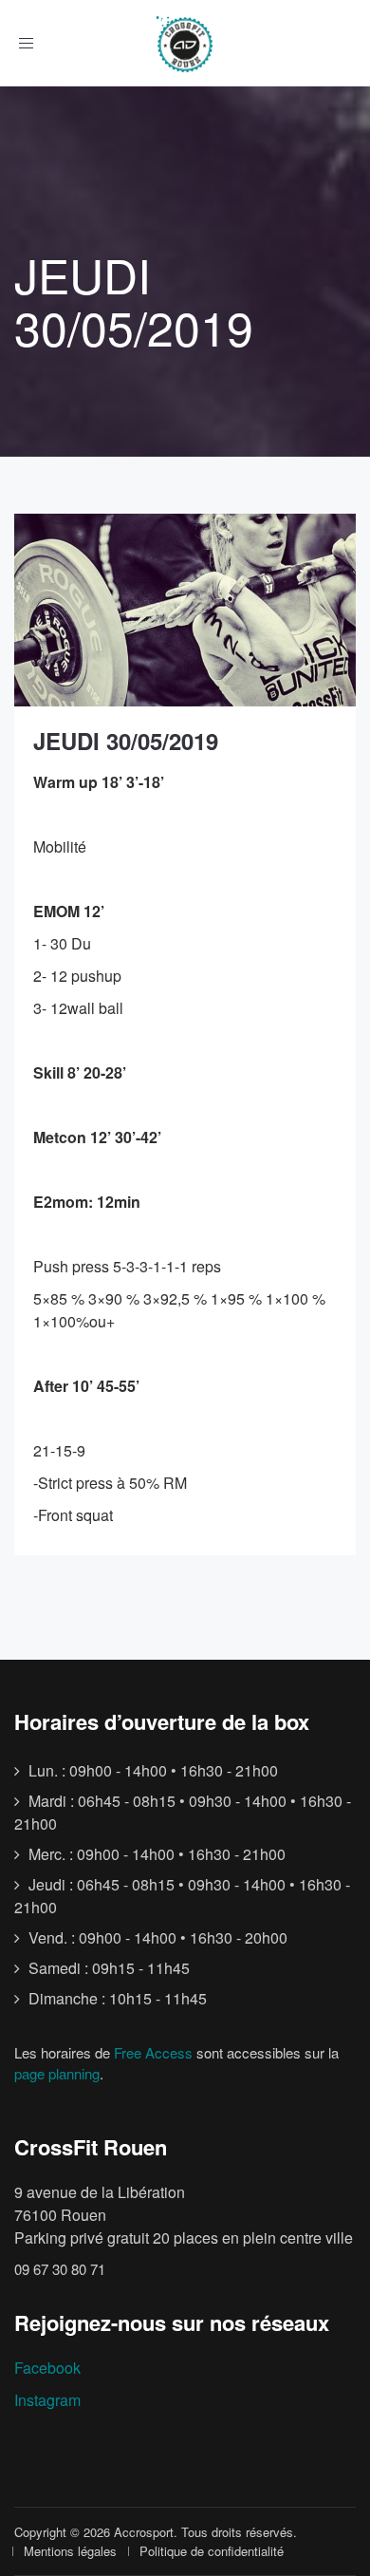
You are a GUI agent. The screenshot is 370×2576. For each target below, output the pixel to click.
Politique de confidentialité (212, 2551)
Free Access (153, 2052)
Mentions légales (70, 2551)
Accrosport (144, 2532)
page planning (57, 2073)
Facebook (47, 2368)
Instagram (47, 2400)
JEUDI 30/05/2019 (126, 741)
